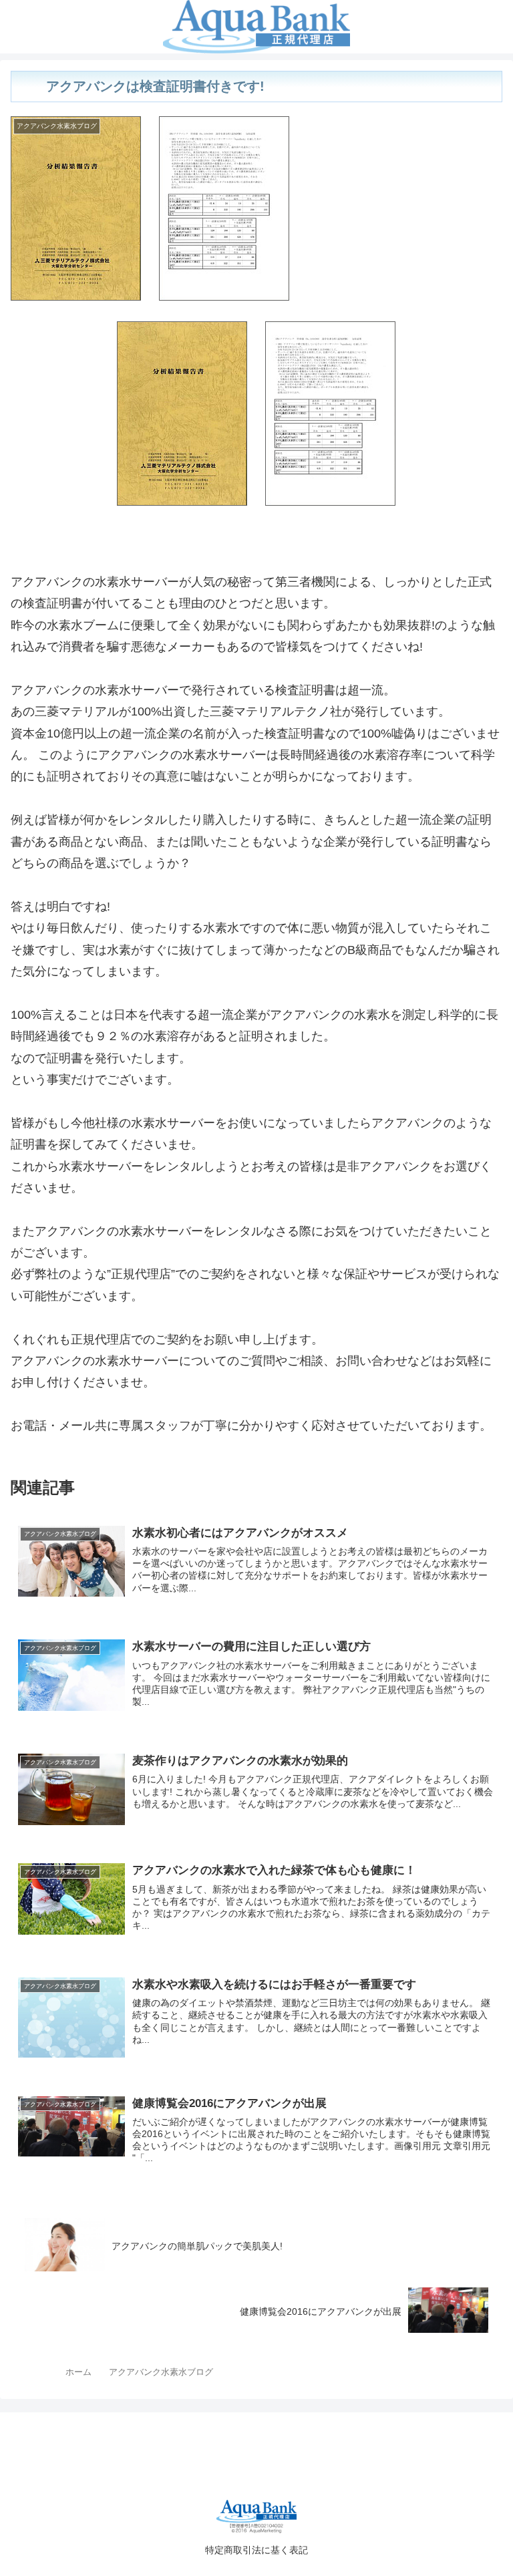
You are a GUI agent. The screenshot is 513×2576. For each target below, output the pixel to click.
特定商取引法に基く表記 (256, 2550)
